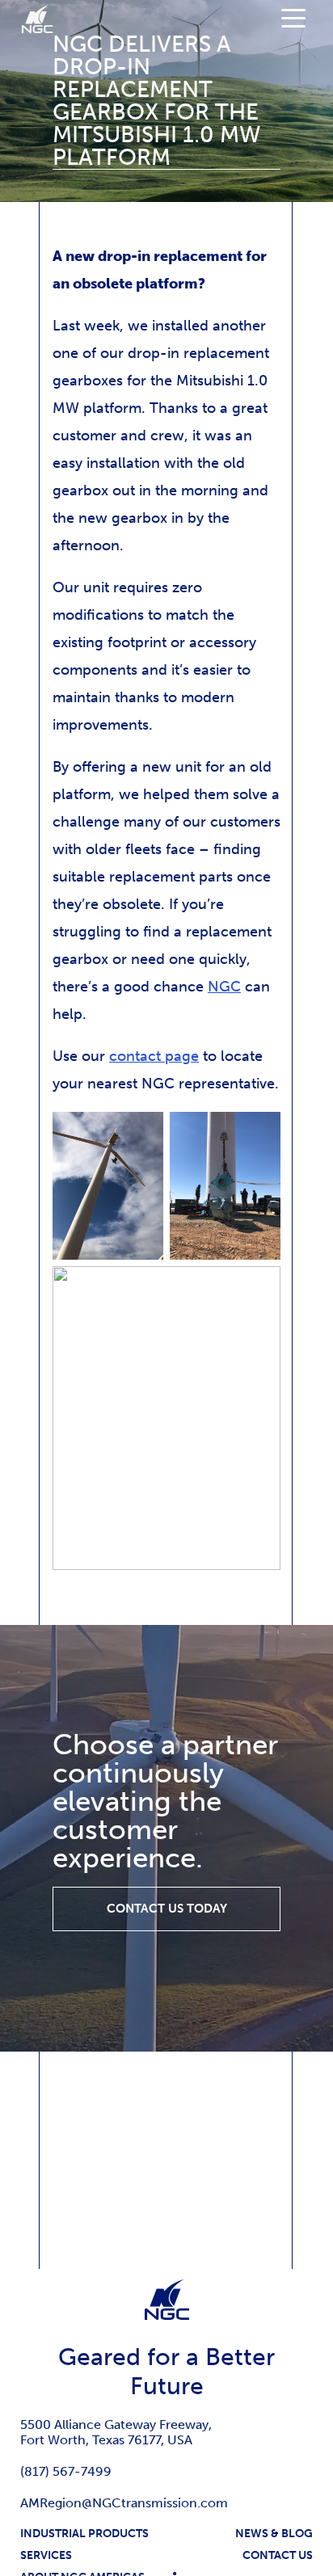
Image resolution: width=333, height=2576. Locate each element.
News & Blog (274, 2534)
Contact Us (278, 2555)
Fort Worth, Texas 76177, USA (106, 2440)
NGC (224, 987)
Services (46, 2555)
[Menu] (293, 17)
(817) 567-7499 (66, 2471)
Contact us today (167, 1909)
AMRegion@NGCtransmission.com (124, 2503)
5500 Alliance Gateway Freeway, (116, 2424)
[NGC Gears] (37, 19)
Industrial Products (84, 2534)
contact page (154, 1056)
